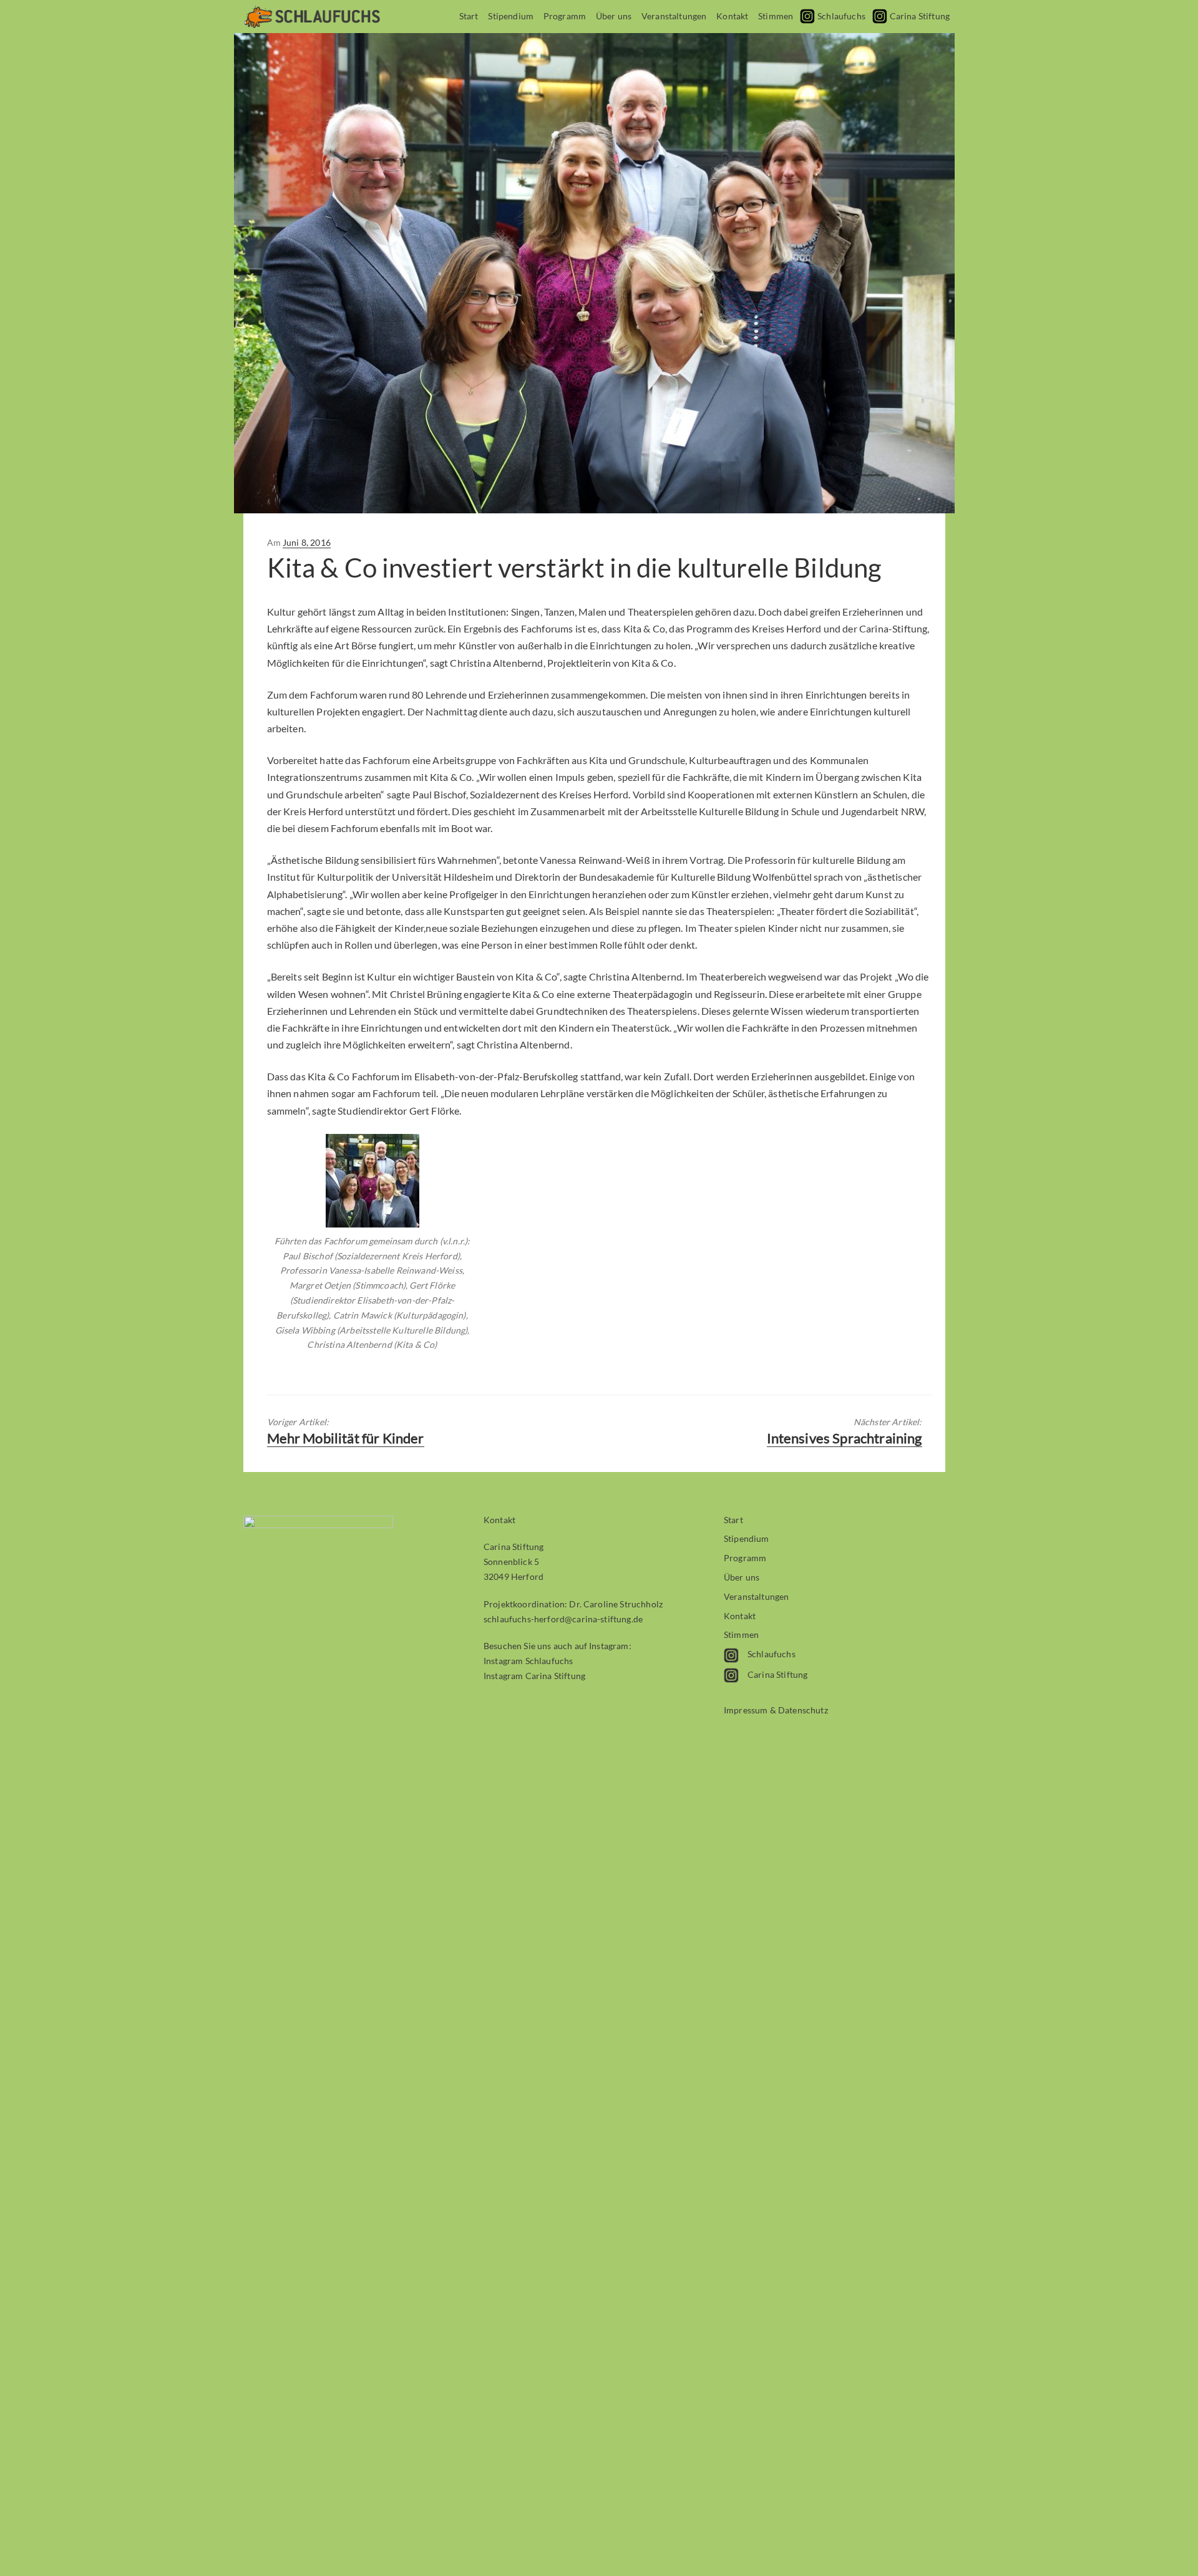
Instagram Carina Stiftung (534, 1676)
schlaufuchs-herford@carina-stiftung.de (563, 1619)
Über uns (614, 16)
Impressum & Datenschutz (776, 1710)
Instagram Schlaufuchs (528, 1661)
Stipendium (511, 16)
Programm (565, 16)
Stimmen (776, 16)
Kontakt (732, 16)
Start (469, 16)
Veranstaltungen (674, 16)
